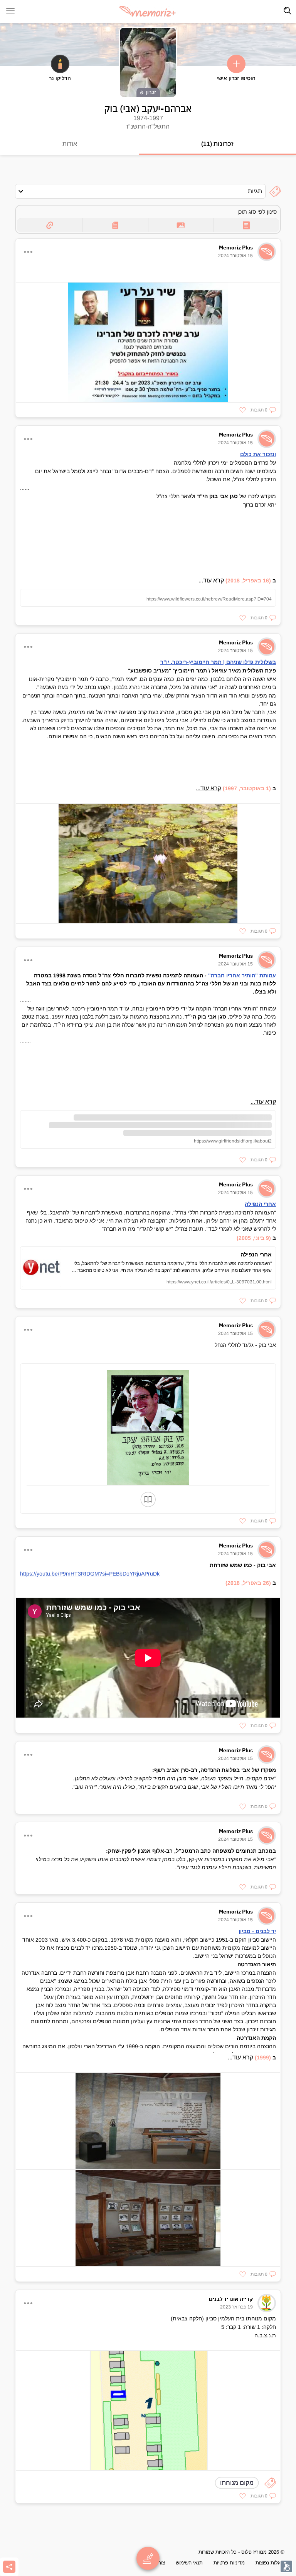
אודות (70, 144)
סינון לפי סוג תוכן (257, 212)
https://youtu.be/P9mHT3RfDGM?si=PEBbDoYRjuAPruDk (90, 1574)
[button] (263, 410)
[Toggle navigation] (288, 11)
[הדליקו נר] (60, 64)
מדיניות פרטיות (228, 2563)
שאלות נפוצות (270, 2563)
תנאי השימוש (188, 2563)
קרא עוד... (211, 580)
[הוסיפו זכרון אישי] (236, 64)
